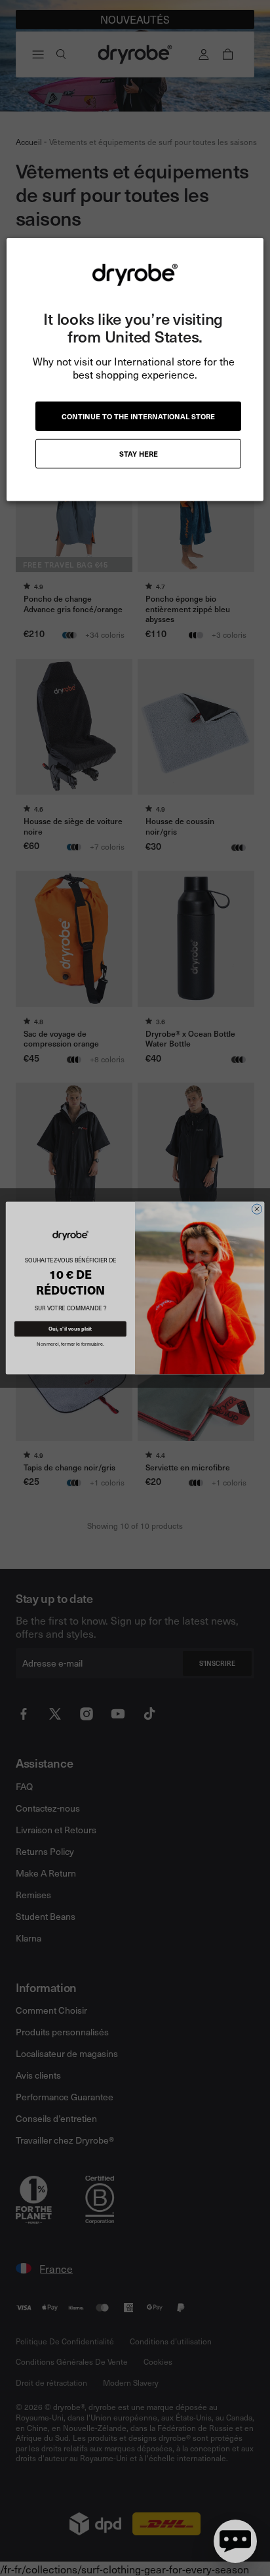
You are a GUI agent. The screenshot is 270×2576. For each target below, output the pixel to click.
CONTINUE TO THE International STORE (138, 416)
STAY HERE (139, 454)
